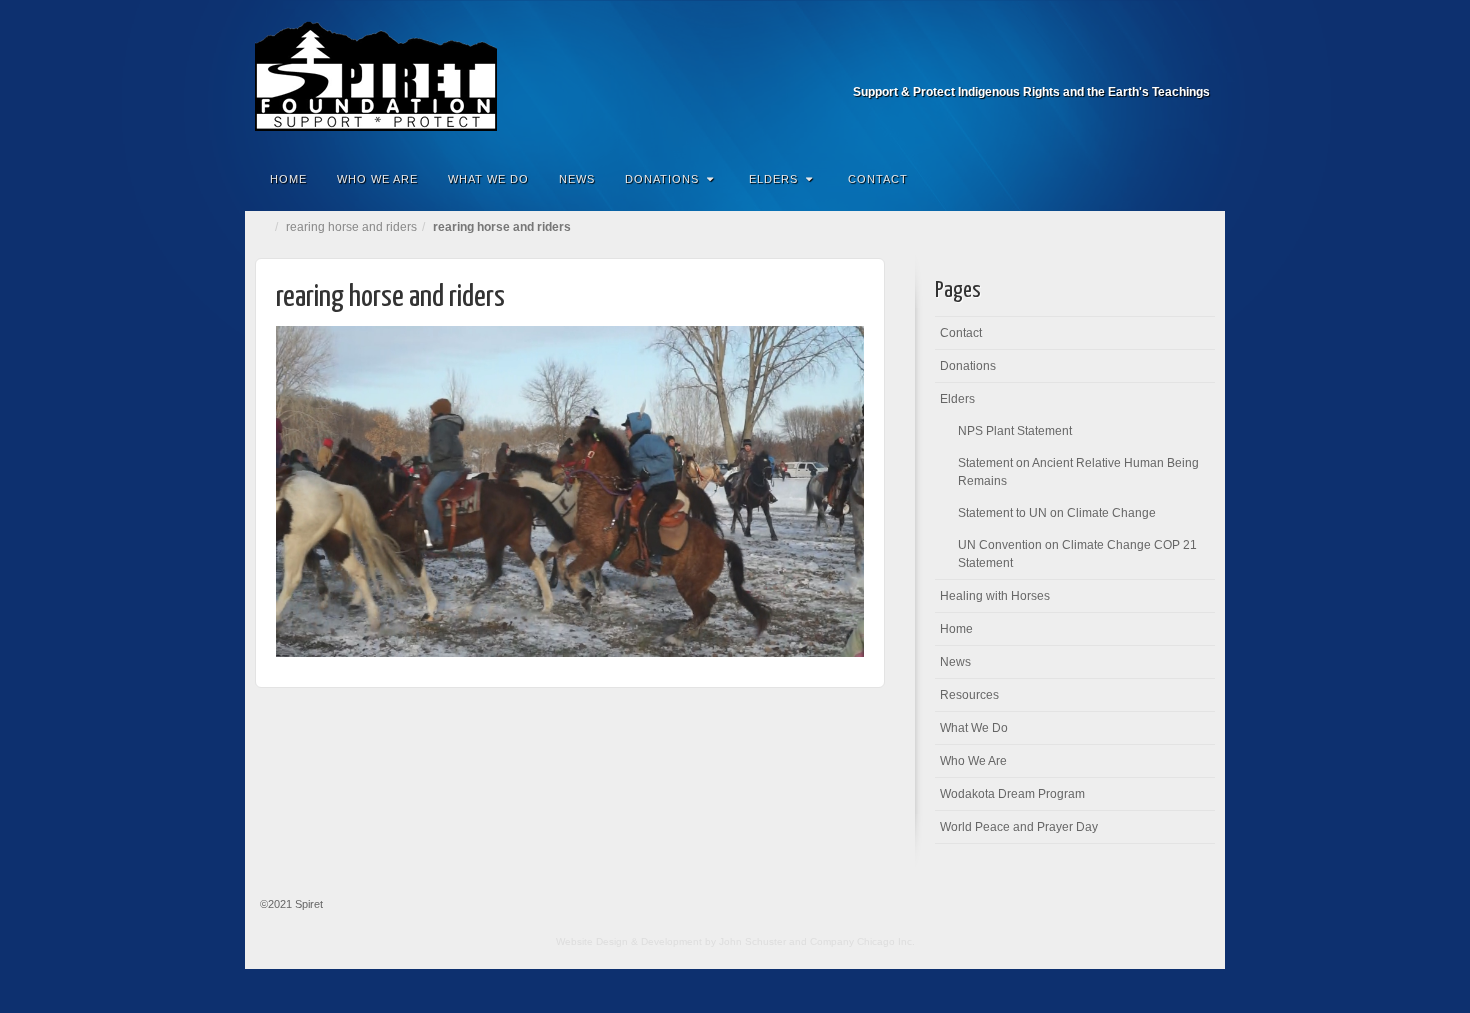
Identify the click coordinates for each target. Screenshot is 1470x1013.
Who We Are (377, 179)
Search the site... (1197, 179)
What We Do (488, 179)
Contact (878, 179)
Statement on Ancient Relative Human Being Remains (1078, 472)
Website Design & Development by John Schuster (671, 941)
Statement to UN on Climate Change (1057, 513)
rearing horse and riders (351, 227)
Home (288, 179)
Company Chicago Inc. (862, 941)
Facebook (1196, 64)
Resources (969, 695)
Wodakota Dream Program (1012, 794)
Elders (773, 179)
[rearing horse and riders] (570, 490)
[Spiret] (735, 75)
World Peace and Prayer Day (1019, 827)
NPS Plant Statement (1015, 431)
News (577, 179)
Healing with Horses (995, 596)
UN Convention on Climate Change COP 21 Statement (1077, 554)
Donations (662, 179)
